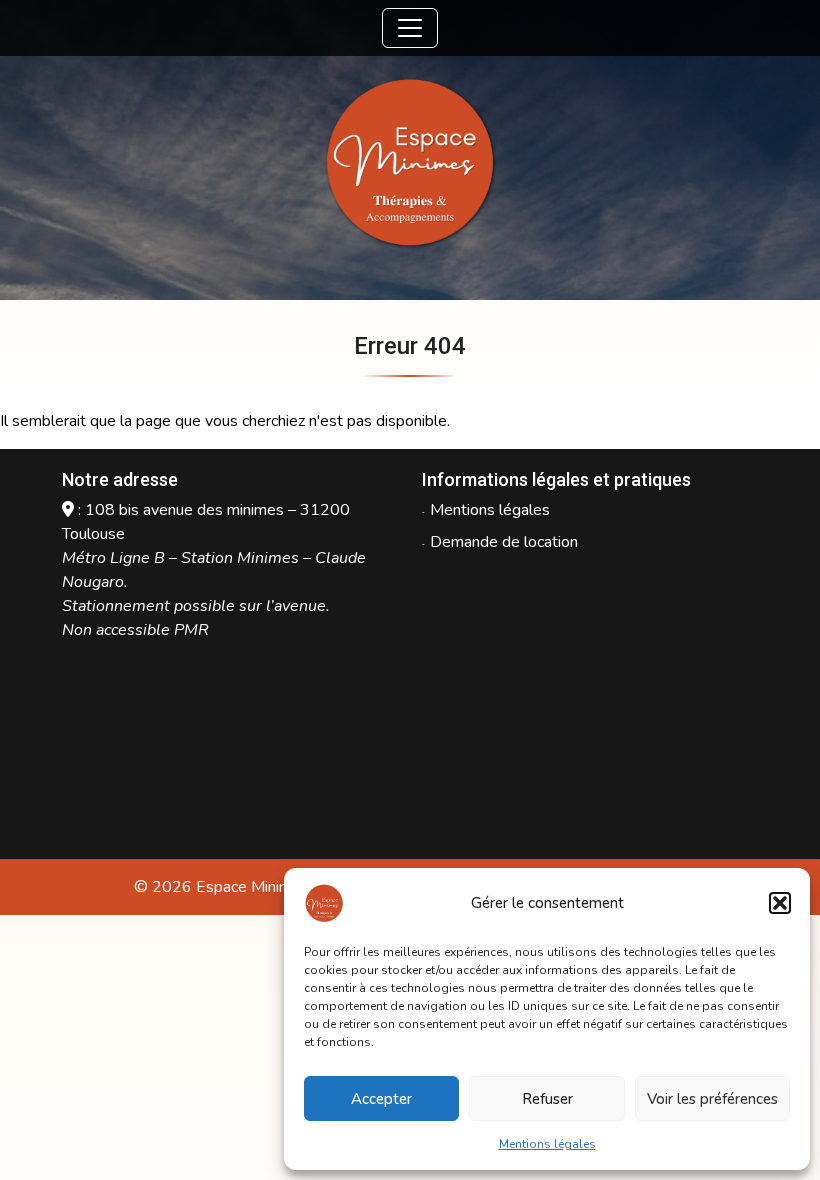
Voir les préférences (712, 1099)
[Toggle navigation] (410, 28)
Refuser (547, 1099)
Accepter (381, 1099)
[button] (780, 903)
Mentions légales (547, 1144)
